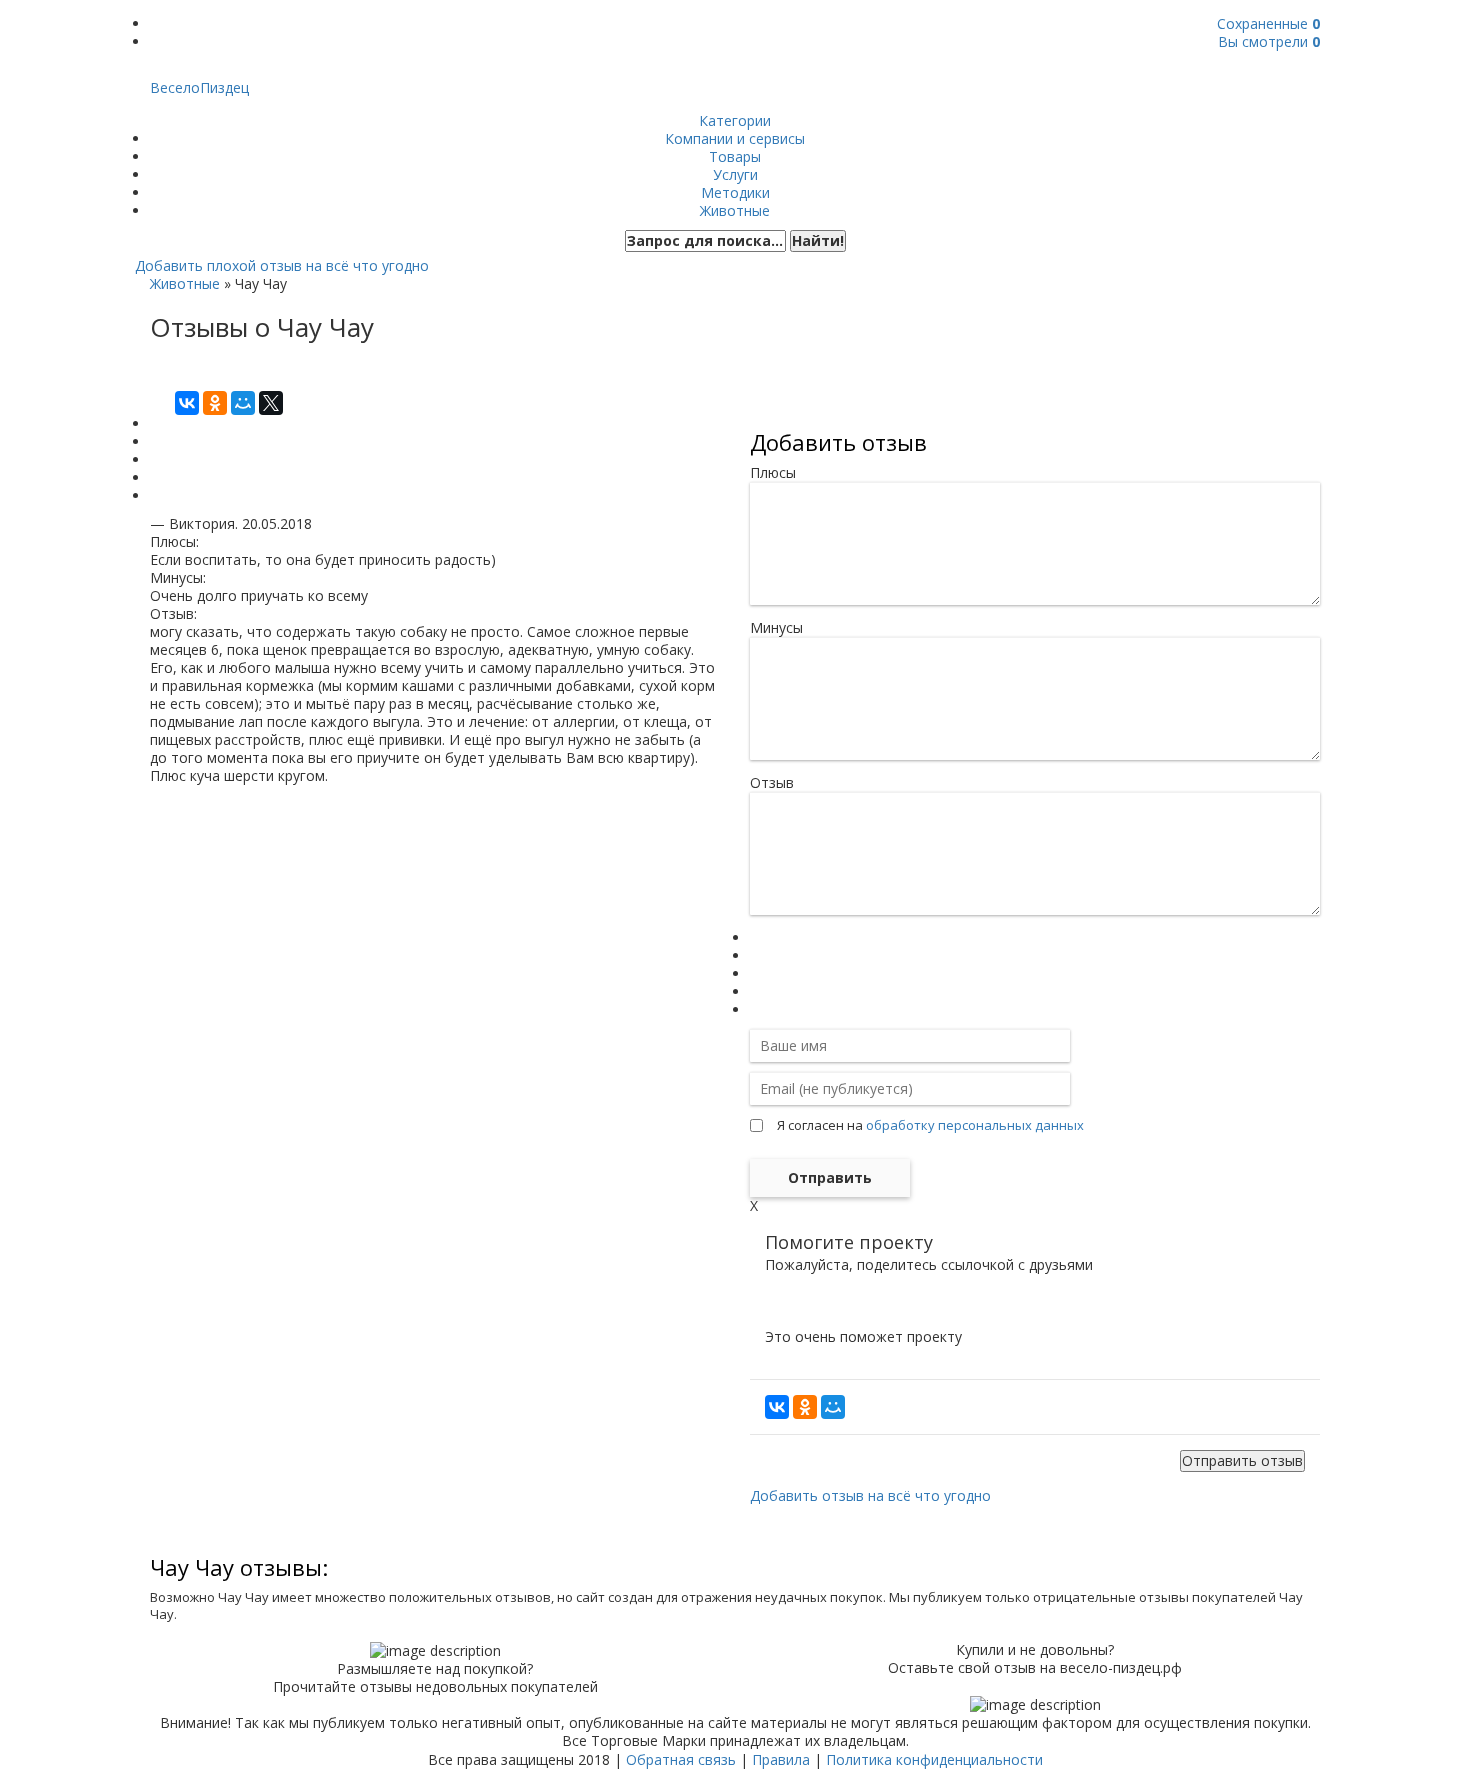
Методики (735, 192)
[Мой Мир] (243, 403)
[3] (756, 973)
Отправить (830, 1177)
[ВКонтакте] (187, 403)
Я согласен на (930, 1125)
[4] (756, 991)
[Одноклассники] (215, 403)
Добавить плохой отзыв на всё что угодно (282, 265)
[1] (756, 937)
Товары (735, 156)
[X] (271, 403)
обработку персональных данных (975, 1125)
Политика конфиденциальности (934, 1759)
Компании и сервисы (735, 138)
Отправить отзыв (1242, 1460)
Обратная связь (681, 1759)
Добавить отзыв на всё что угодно (870, 1495)
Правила (781, 1759)
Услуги (735, 174)
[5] (756, 1009)
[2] (756, 955)
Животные (735, 210)
